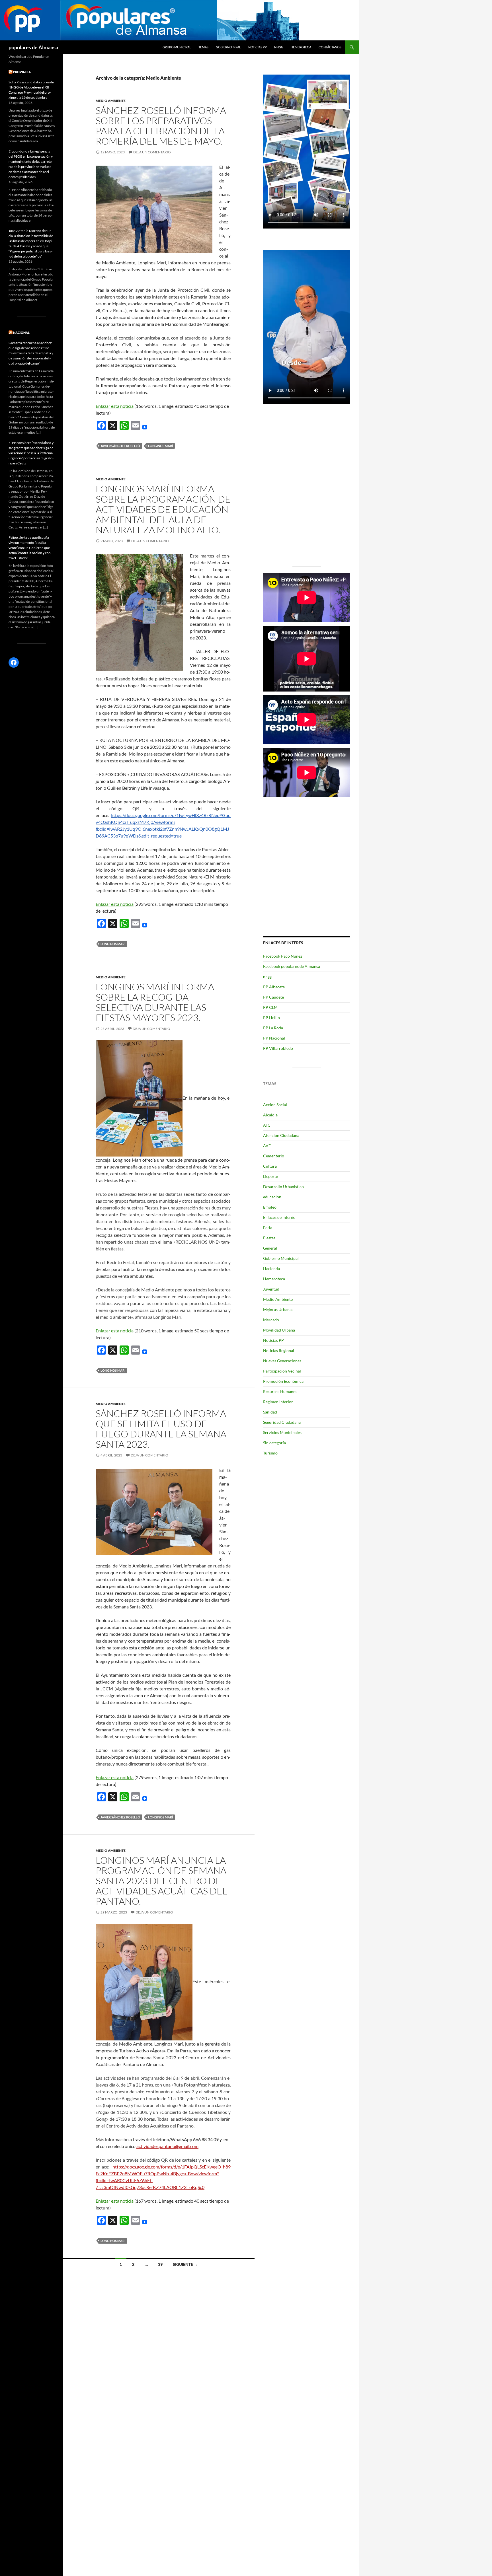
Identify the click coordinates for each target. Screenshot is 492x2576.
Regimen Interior (278, 1402)
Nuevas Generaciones (282, 1361)
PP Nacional (274, 1038)
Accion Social (275, 1105)
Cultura (270, 1166)
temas (203, 47)
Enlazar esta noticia (115, 406)
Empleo (270, 1207)
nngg (279, 47)
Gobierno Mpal (228, 47)
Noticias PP (258, 47)
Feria (268, 1228)
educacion (272, 1197)
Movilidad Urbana (279, 1330)
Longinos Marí (160, 446)
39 (160, 2264)
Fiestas (269, 1238)
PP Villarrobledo (278, 1048)
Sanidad (270, 1412)
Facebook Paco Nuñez (283, 956)
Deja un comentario (152, 152)
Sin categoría (274, 1443)
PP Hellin (271, 1018)
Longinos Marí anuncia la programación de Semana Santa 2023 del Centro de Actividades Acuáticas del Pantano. (161, 1881)
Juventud (271, 1289)
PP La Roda (273, 1028)
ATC (267, 1125)
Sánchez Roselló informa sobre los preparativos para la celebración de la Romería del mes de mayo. (161, 126)
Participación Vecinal (282, 1371)
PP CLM (270, 1007)
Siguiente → (185, 2264)
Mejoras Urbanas (278, 1309)
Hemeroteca (301, 47)
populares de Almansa (33, 47)
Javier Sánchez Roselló (120, 446)
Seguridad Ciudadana (282, 1422)
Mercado (271, 1320)
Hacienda (271, 1269)
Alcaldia (270, 1115)
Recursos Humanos (280, 1391)
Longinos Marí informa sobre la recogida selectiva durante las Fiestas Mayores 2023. (155, 1002)
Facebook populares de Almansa (292, 966)
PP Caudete (273, 997)
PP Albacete (274, 987)
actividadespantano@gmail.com (167, 2146)
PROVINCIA (22, 72)
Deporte (270, 1176)
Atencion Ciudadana (281, 1135)
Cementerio (274, 1156)
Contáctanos (330, 47)
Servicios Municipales (282, 1432)
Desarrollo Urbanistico (283, 1187)
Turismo (270, 1453)
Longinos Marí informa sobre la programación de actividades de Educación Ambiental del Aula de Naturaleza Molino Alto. (163, 509)
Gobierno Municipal (281, 1258)
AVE (267, 1146)
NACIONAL (21, 333)
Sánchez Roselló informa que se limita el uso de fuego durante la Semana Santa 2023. (161, 1429)
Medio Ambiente (111, 101)
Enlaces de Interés (279, 1217)
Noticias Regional (279, 1350)
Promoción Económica (283, 1381)
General (270, 1248)
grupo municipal (177, 47)
